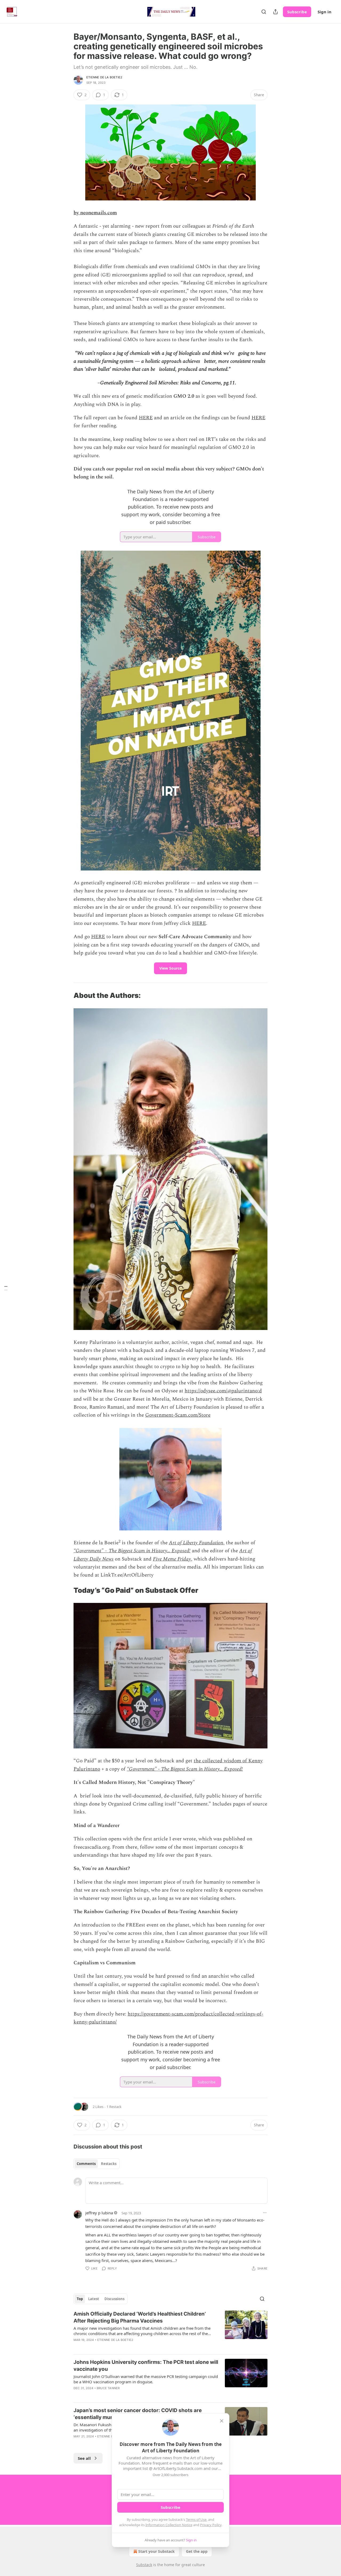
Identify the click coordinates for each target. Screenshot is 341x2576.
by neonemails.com (95, 213)
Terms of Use (196, 2519)
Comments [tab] (86, 2164)
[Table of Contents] (6, 1288)
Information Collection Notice (169, 2525)
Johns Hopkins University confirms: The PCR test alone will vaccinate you (146, 2366)
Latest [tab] (94, 2299)
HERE (146, 418)
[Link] (66, 996)
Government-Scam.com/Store (178, 1415)
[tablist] (97, 2164)
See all (84, 2458)
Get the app (197, 2551)
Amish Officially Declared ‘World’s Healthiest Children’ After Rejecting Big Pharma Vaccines (140, 2317)
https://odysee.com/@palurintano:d (223, 1391)
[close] (222, 2421)
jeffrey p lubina (99, 2213)
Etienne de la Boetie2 (104, 77)
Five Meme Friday (172, 1559)
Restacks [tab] (109, 2164)
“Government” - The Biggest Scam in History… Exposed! (185, 1769)
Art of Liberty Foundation (196, 1543)
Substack (144, 2565)
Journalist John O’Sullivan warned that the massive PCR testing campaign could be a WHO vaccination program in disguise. (146, 2379)
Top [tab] (80, 2299)
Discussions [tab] (114, 2299)
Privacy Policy (211, 2525)
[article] (170, 2330)
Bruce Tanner (108, 2388)
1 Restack (114, 2107)
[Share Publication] (275, 12)
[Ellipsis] (265, 2213)
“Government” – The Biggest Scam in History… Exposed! (132, 1551)
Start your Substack (157, 2551)
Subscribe (297, 12)
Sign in (324, 12)
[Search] (264, 12)
